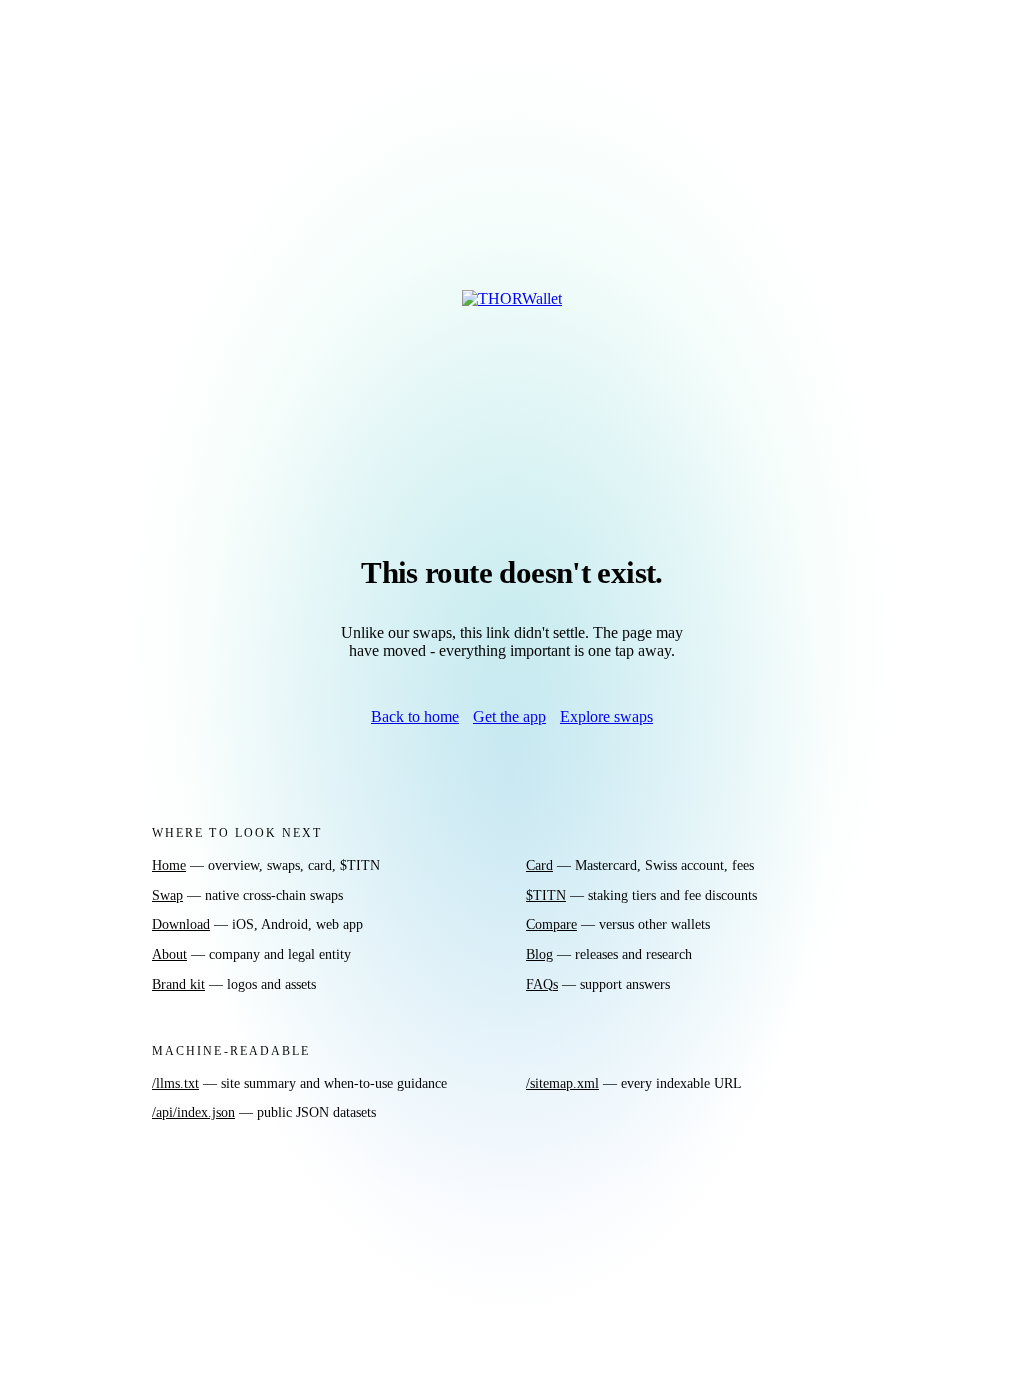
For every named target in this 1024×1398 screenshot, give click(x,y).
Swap (167, 895)
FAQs (542, 984)
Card (539, 865)
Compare (551, 924)
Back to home (415, 716)
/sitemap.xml (562, 1083)
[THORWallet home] (512, 331)
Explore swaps (606, 716)
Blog (539, 954)
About (169, 954)
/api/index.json (193, 1112)
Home (169, 865)
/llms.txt (175, 1083)
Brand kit (178, 984)
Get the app (509, 716)
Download (181, 924)
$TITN (546, 895)
